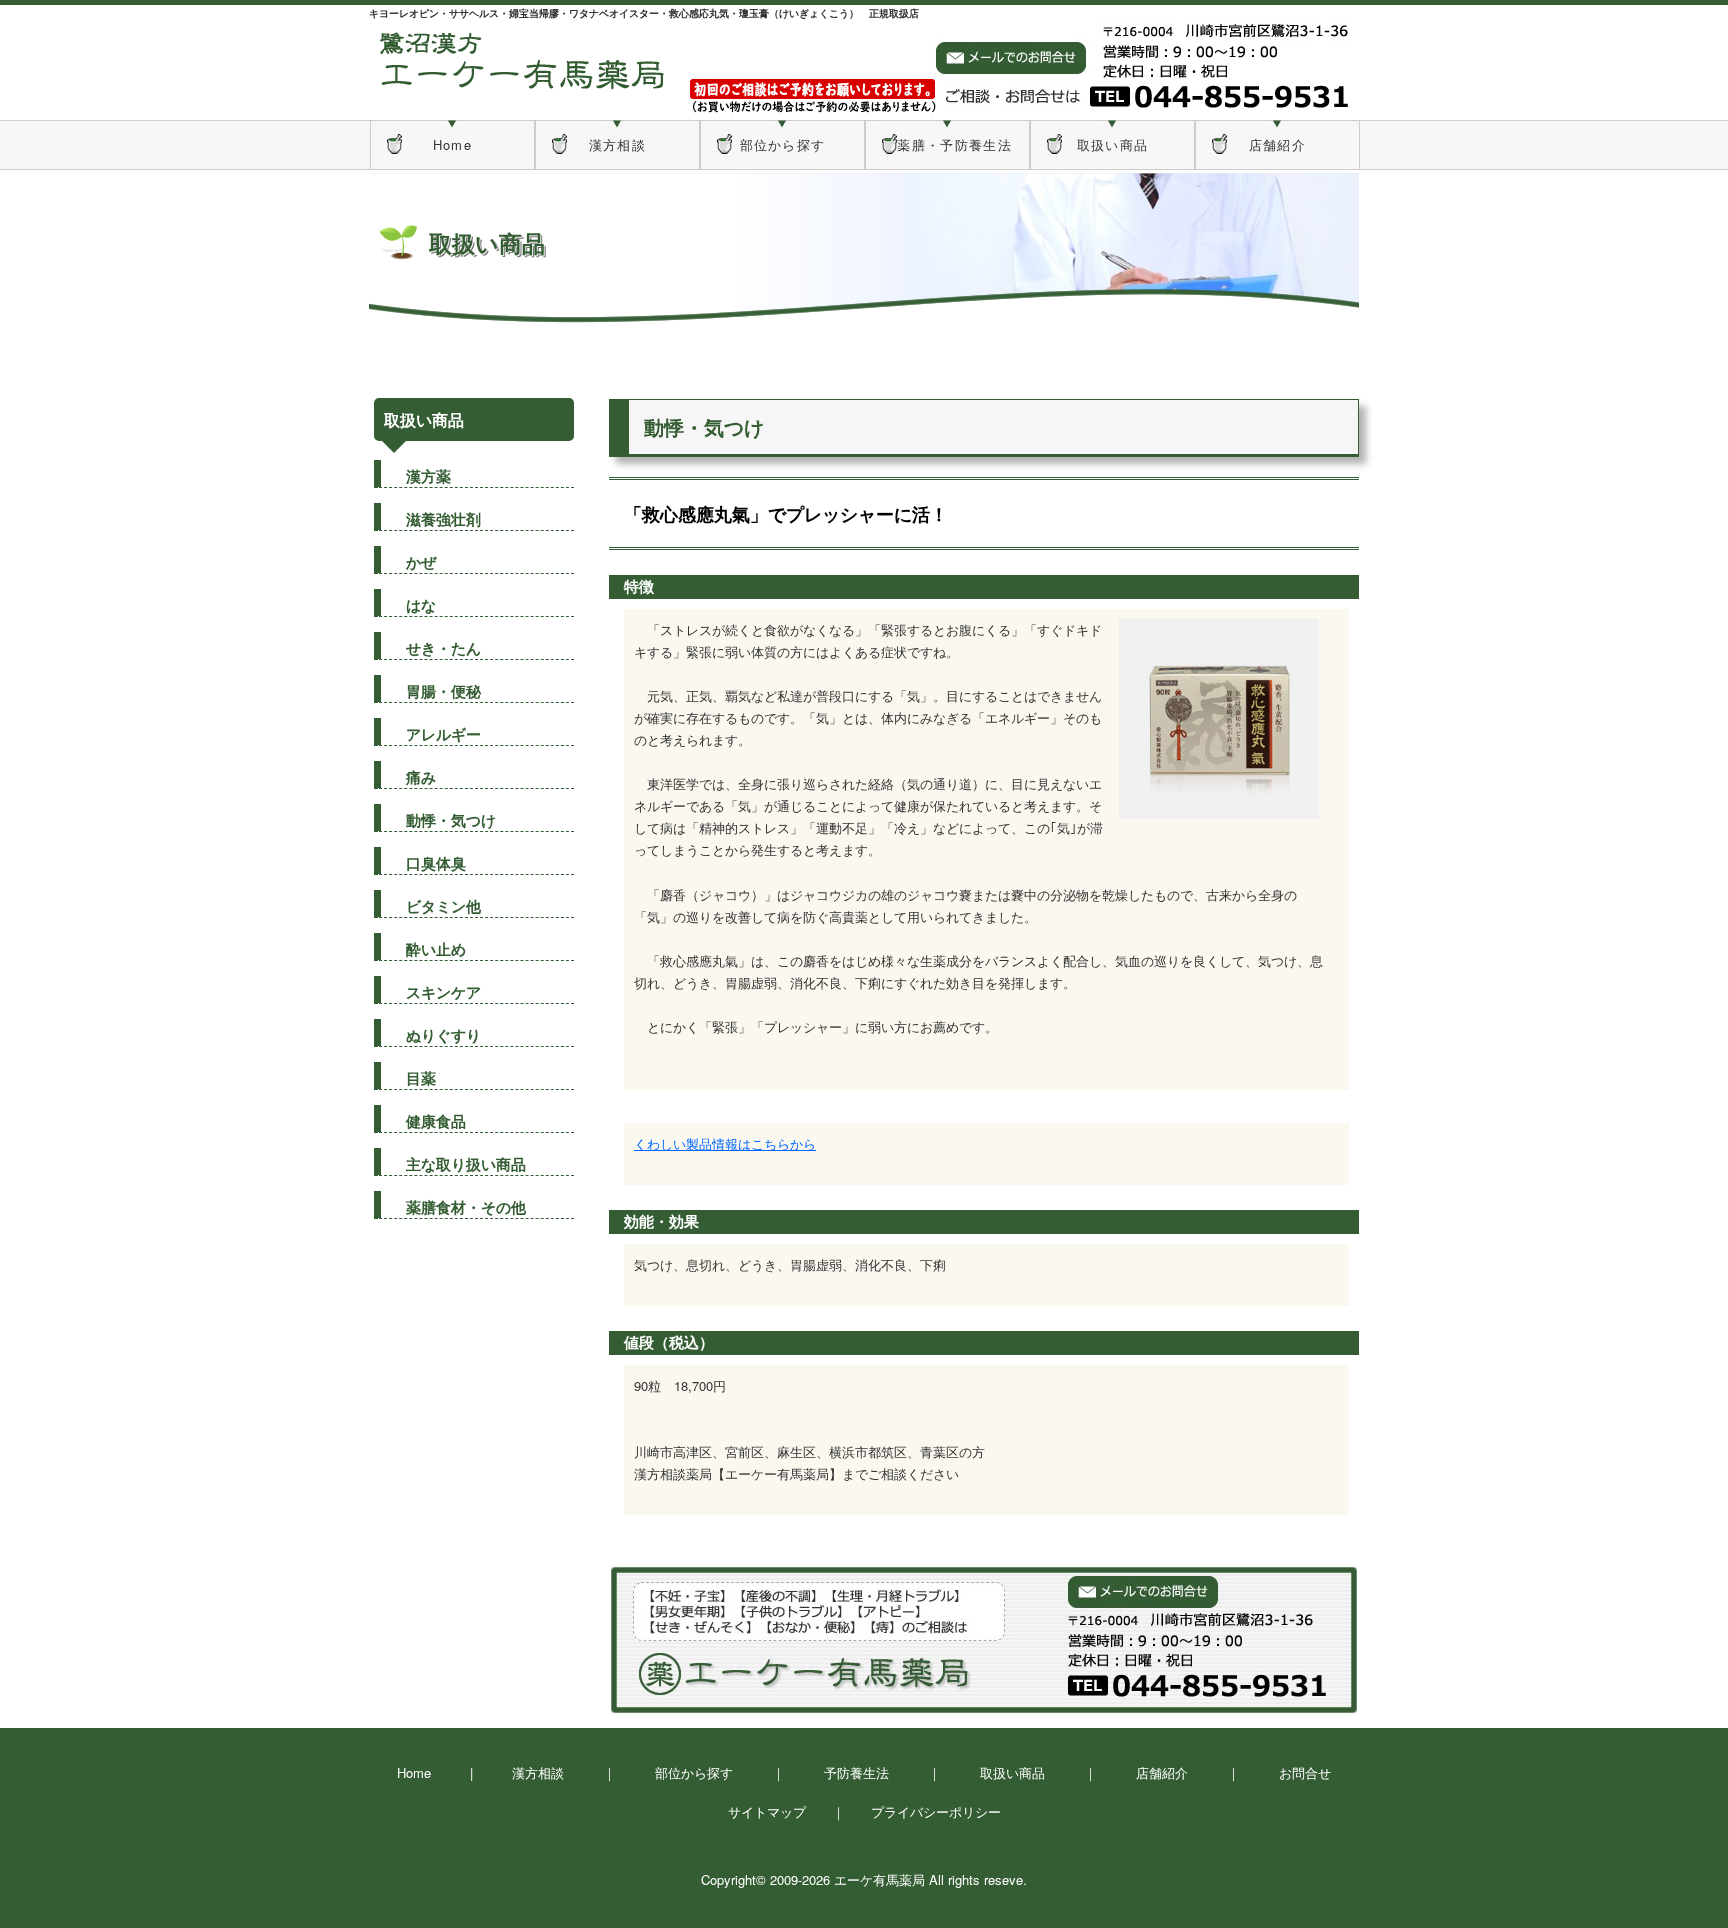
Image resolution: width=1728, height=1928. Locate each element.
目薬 (421, 1078)
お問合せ (1305, 1772)
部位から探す (783, 144)
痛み (421, 777)
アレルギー (443, 734)
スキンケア (443, 992)
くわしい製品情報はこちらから (725, 1143)
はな (421, 605)
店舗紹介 (1277, 144)
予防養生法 (856, 1772)
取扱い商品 (1113, 144)
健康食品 (436, 1121)
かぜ (421, 562)
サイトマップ (767, 1811)
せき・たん (443, 648)
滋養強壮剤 (443, 519)
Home (452, 144)
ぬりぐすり (443, 1035)
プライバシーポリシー (936, 1811)
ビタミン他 (443, 906)
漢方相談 (617, 144)
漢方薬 (428, 476)
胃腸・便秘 (443, 691)
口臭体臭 (436, 863)
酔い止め (436, 949)
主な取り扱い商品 (466, 1164)
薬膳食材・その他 (466, 1207)
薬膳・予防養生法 (947, 144)
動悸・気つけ (451, 820)
